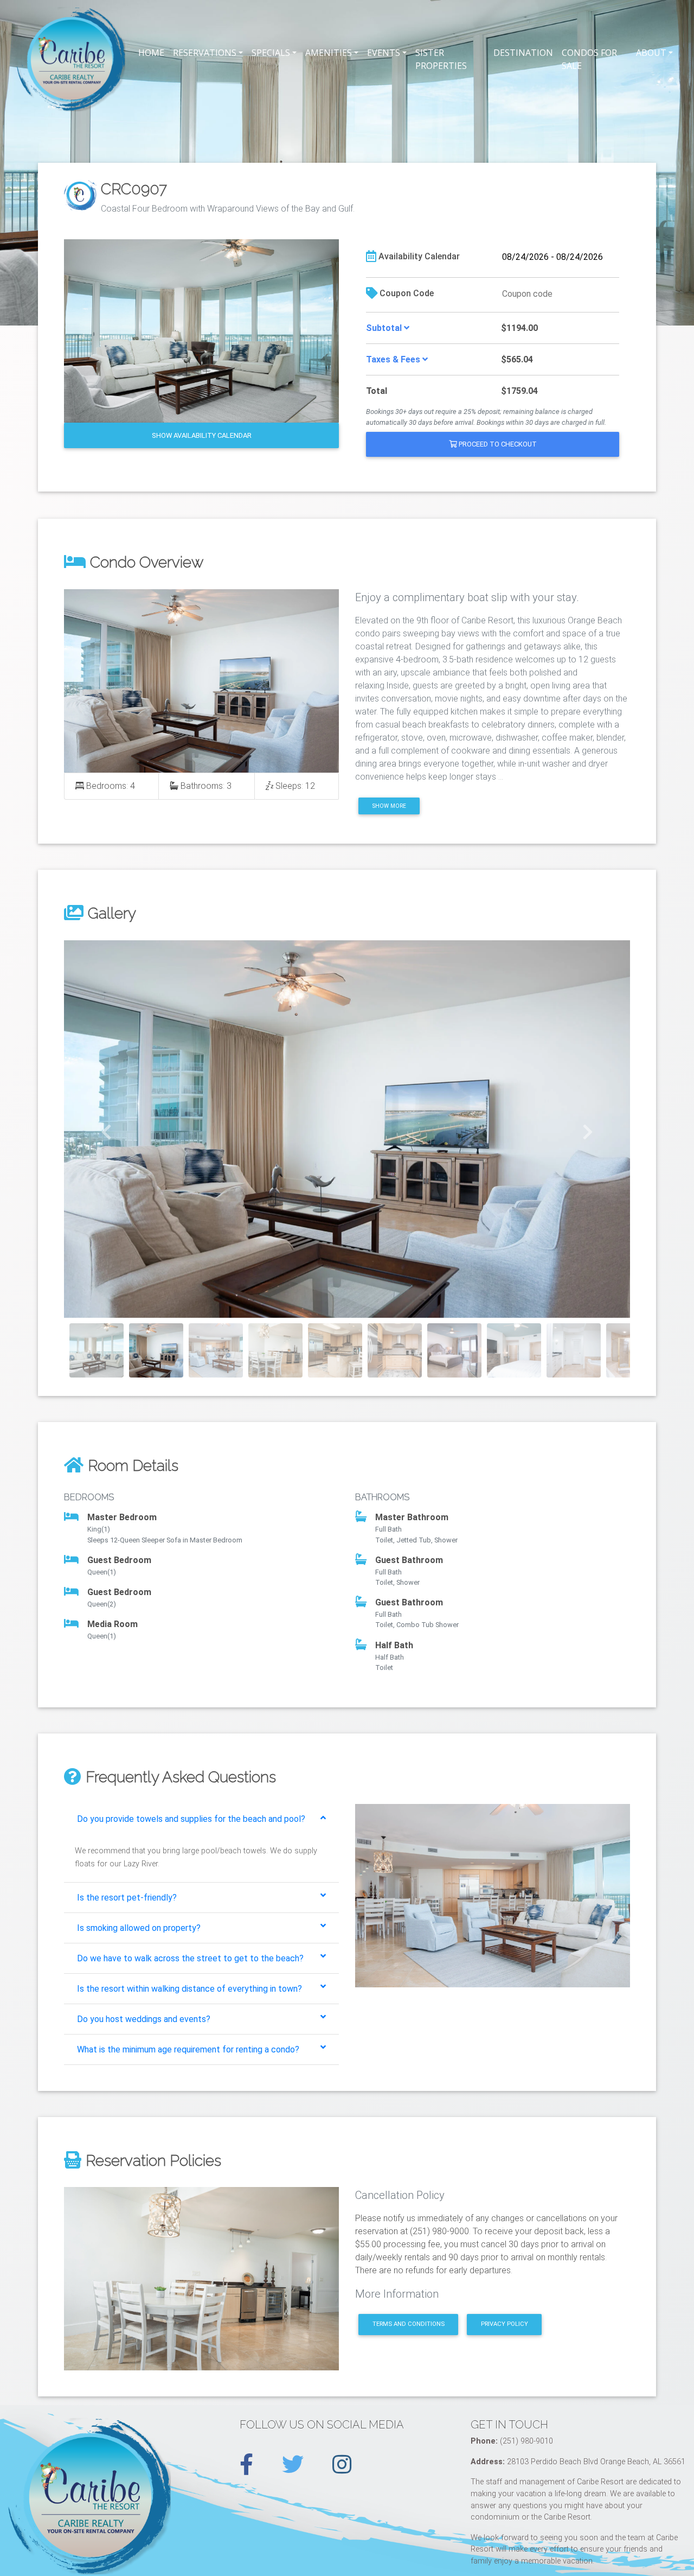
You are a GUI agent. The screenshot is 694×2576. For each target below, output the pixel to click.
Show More (389, 806)
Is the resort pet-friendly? (127, 1898)
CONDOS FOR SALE (589, 59)
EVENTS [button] (384, 53)
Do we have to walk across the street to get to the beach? (190, 1958)
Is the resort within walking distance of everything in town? (189, 1989)
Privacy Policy (505, 2324)
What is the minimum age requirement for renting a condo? (188, 2049)
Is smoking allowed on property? (139, 1928)
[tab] (201, 1819)
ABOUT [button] (651, 53)
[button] (107, 1129)
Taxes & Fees (394, 359)
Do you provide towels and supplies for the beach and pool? (191, 1819)
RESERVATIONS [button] (205, 53)
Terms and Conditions (409, 2324)
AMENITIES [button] (329, 53)
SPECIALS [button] (271, 53)
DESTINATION (523, 53)
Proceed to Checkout (497, 444)
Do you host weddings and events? (144, 2019)
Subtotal (385, 328)
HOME (151, 53)
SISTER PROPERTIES (441, 59)
